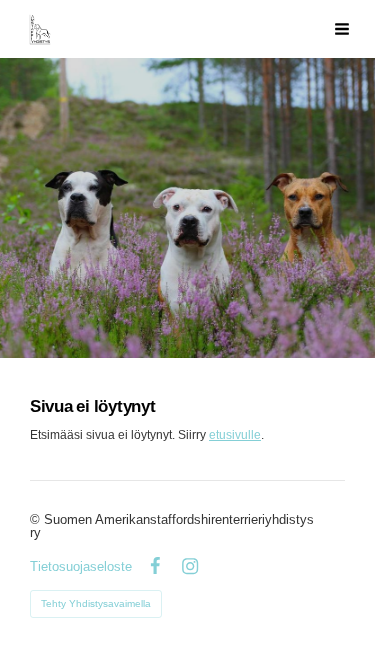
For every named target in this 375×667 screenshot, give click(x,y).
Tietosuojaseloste (81, 566)
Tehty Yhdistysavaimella (96, 603)
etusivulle (235, 435)
